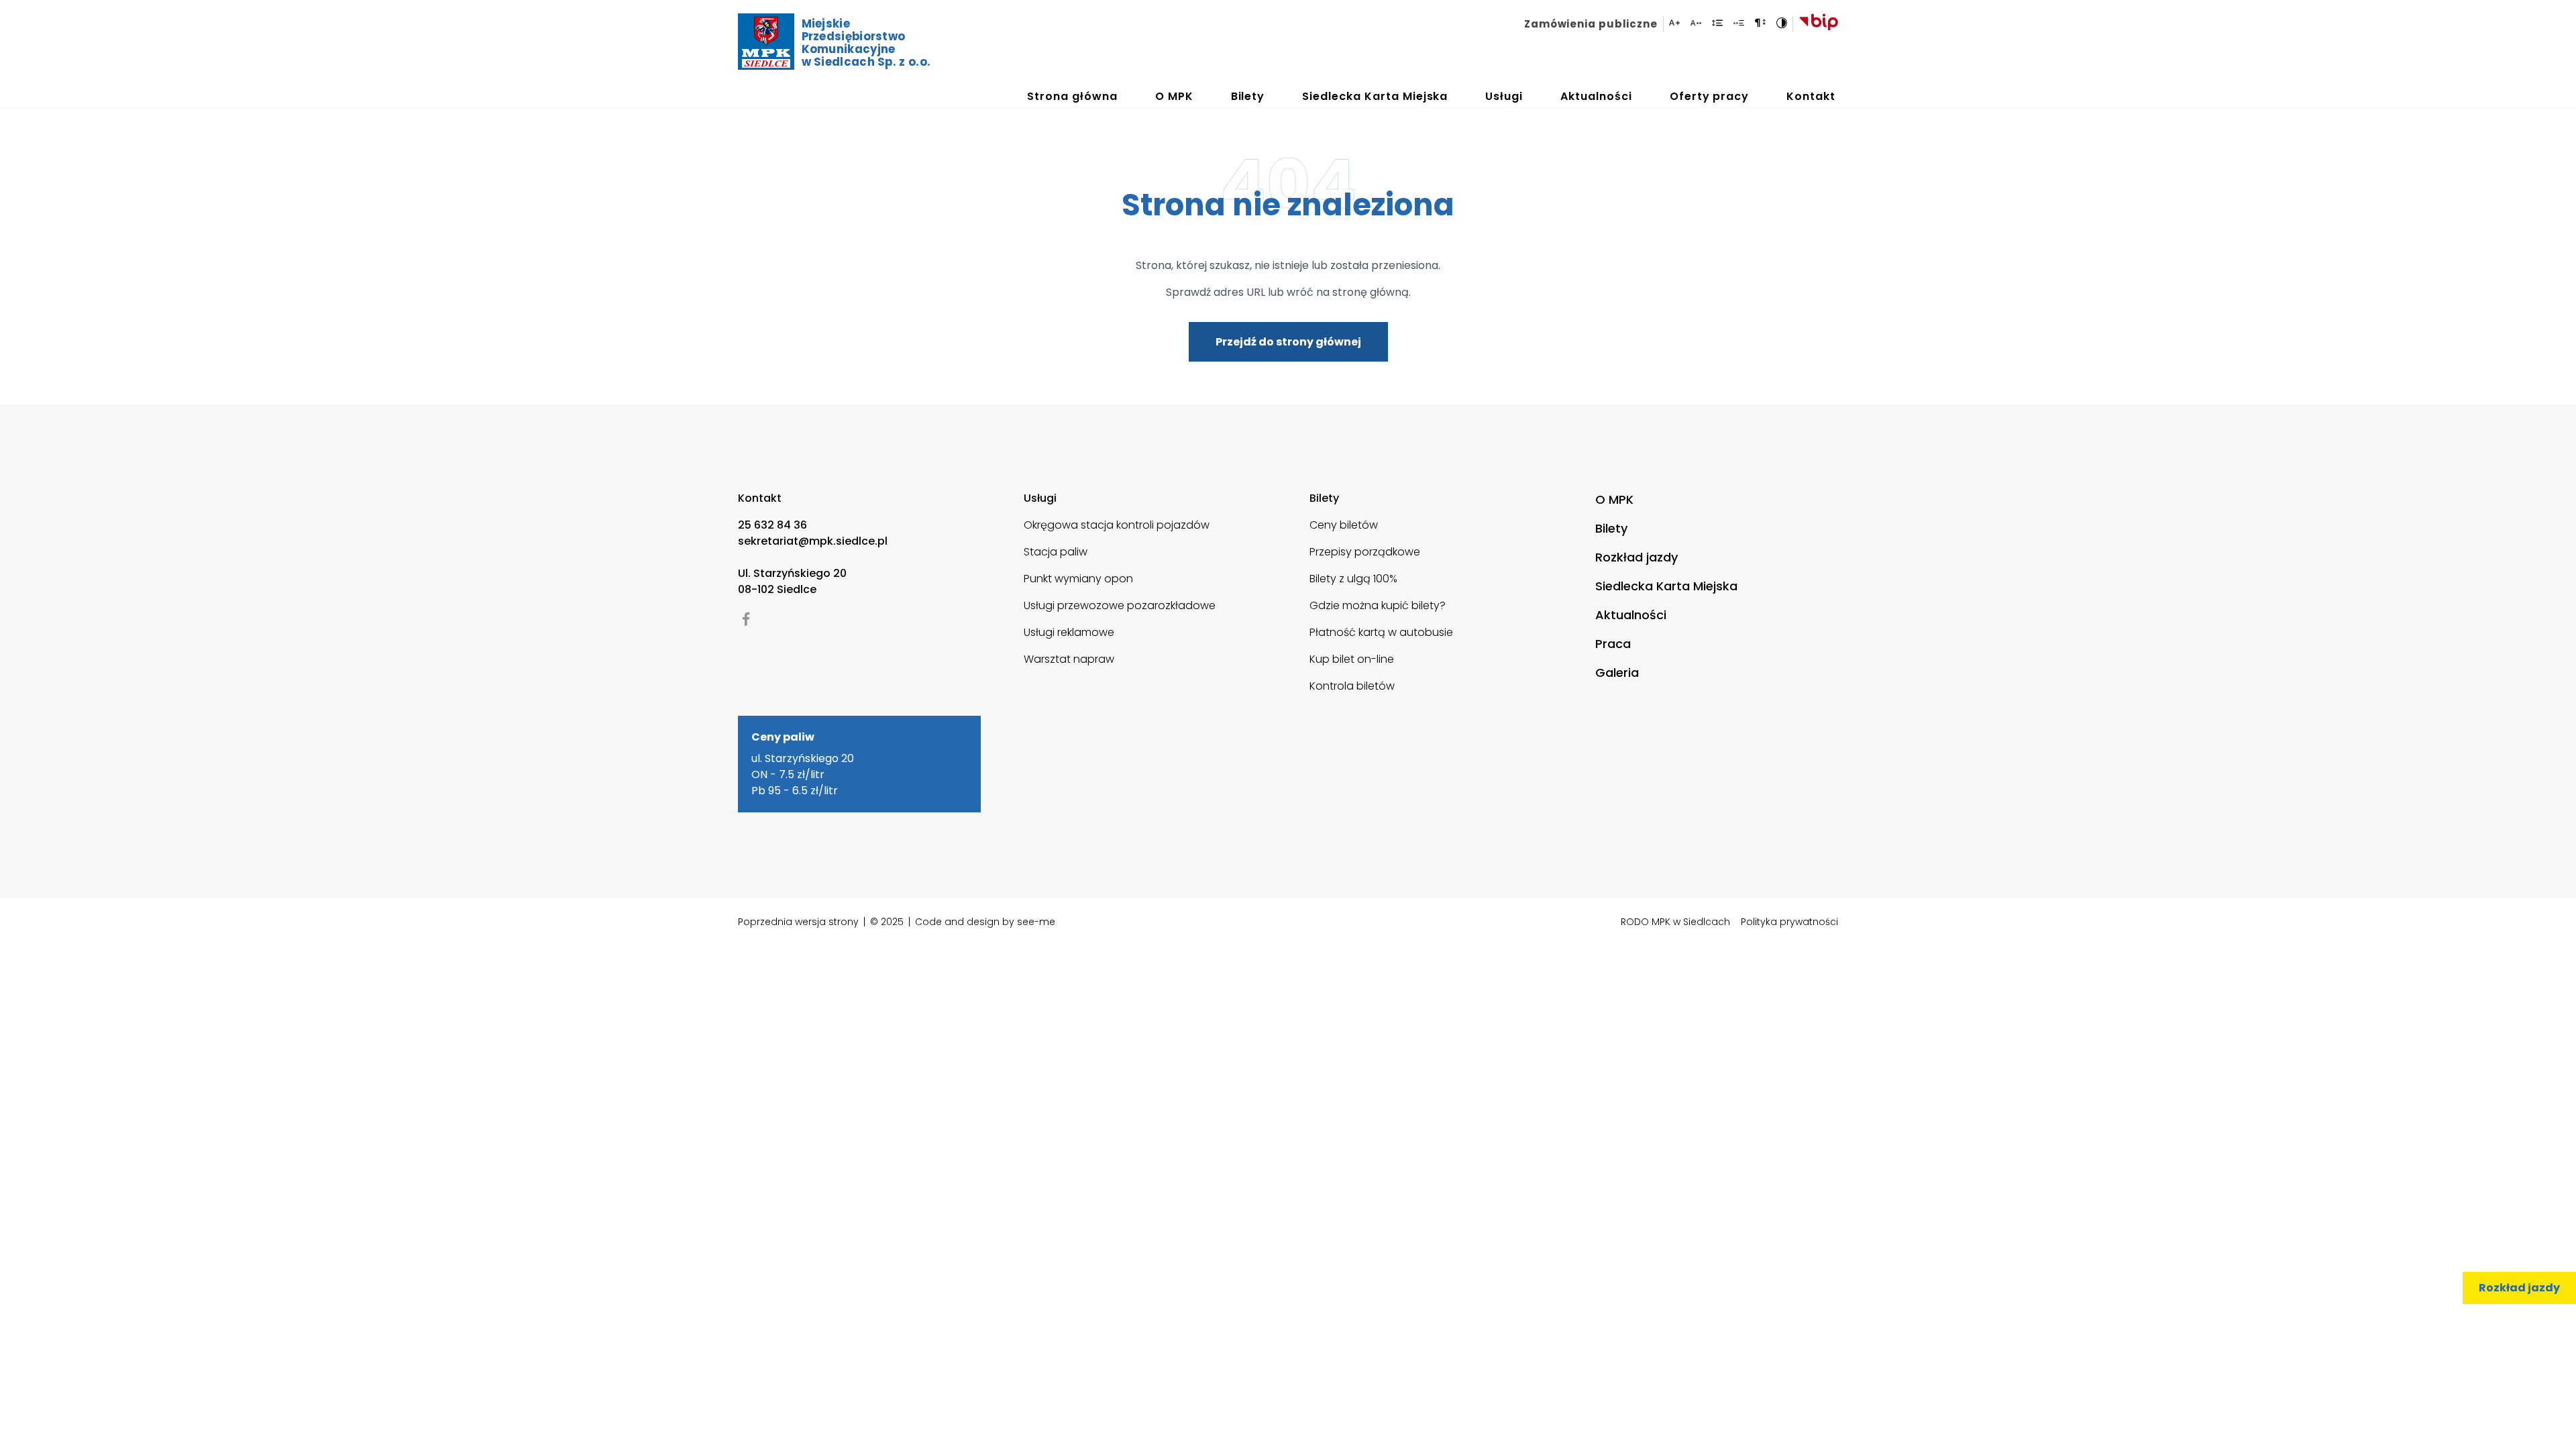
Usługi (1504, 96)
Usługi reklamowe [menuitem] (1069, 632)
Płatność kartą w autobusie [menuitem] (1381, 632)
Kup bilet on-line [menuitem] (1352, 659)
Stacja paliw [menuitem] (1056, 552)
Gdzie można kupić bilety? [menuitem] (1378, 605)
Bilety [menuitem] (1611, 528)
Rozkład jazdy (2519, 1288)
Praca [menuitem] (1613, 644)
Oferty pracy (1710, 96)
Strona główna (1072, 96)
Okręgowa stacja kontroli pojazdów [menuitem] (1117, 525)
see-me (1036, 922)
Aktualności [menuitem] (1631, 615)
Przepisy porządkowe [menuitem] (1365, 552)
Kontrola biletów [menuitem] (1352, 686)
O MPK (1174, 96)
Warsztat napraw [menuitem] (1069, 659)
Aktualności (1596, 96)
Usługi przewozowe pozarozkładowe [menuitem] (1120, 605)
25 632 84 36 (772, 525)
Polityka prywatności (1789, 922)
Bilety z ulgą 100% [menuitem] (1353, 579)
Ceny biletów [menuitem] (1344, 525)
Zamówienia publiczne (1591, 24)
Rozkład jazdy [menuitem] (1636, 557)
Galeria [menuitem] (1617, 673)
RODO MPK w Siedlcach (1675, 922)
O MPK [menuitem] (1614, 499)
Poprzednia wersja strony (798, 922)
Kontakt (1811, 96)
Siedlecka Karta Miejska (1375, 96)
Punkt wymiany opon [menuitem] (1078, 579)
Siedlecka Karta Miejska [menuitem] (1666, 586)
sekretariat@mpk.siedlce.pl (813, 541)
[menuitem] (1594, 24)
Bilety (1248, 96)
